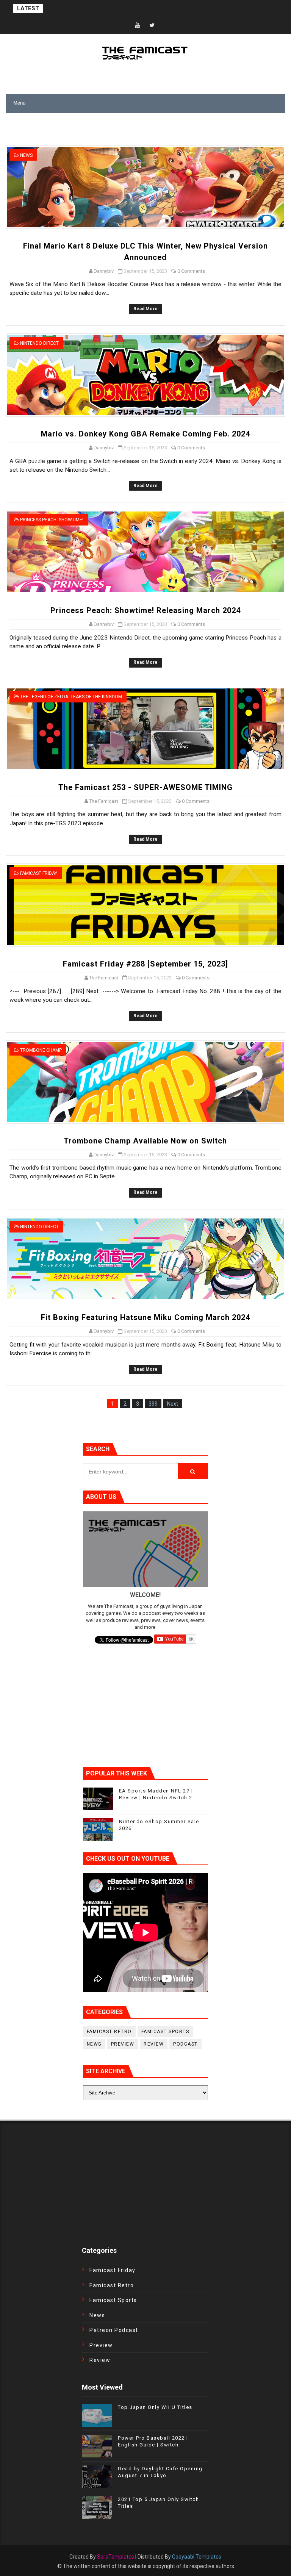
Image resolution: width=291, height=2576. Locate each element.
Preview (123, 2044)
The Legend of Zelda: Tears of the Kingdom (71, 697)
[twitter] (152, 26)
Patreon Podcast (114, 2330)
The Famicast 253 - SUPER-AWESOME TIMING (145, 787)
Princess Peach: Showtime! (52, 520)
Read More (145, 309)
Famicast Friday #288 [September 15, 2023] (145, 964)
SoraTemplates (116, 2557)
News (26, 155)
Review (154, 2044)
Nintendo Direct (39, 343)
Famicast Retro (109, 2032)
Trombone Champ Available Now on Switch (145, 1141)
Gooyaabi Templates (197, 2557)
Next (173, 1404)
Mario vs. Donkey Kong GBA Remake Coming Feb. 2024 (145, 434)
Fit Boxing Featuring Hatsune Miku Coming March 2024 (145, 1317)
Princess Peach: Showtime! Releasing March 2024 (145, 610)
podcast (185, 2044)
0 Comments (191, 271)
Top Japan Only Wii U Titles (155, 2407)
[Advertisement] (94, 132)
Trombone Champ (41, 1050)
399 (153, 1404)
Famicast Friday (39, 873)
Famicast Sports (165, 2032)
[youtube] (138, 26)
